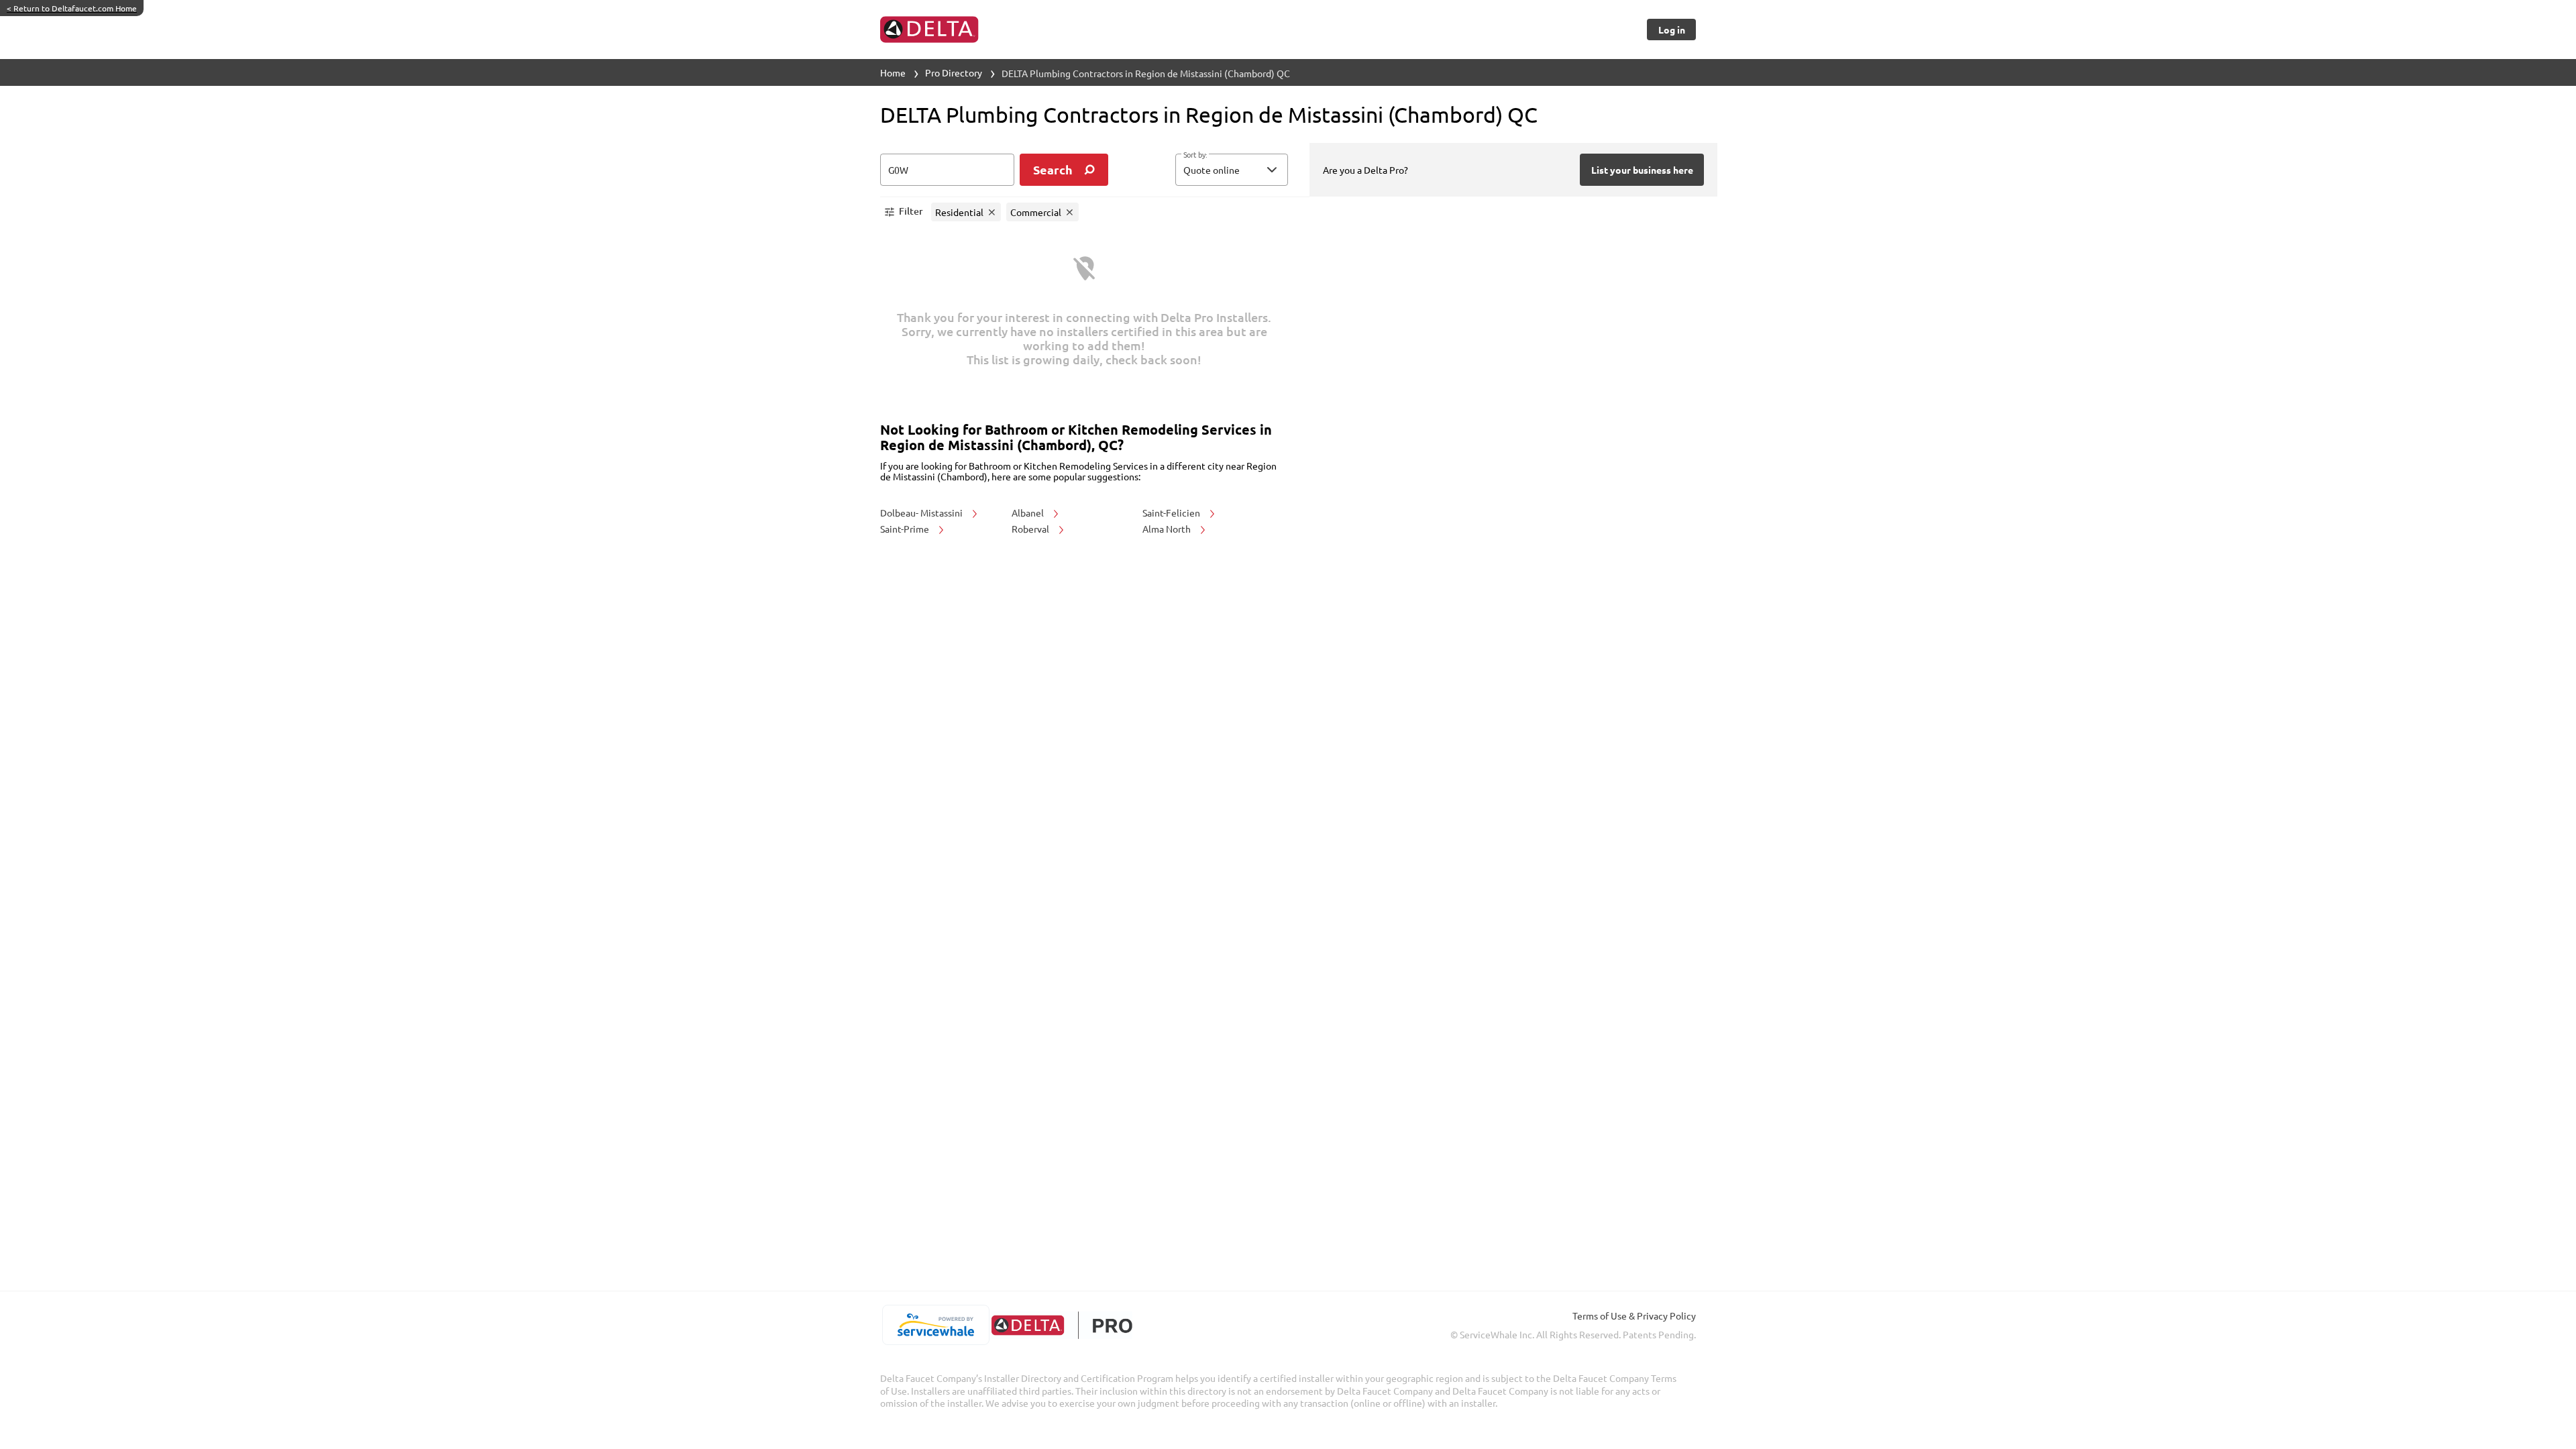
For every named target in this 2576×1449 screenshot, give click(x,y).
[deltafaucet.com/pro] (1062, 1325)
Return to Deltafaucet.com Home (72, 8)
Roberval (1031, 529)
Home (893, 72)
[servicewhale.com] (935, 1325)
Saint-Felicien (1172, 513)
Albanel (1029, 513)
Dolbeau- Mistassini (922, 513)
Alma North (1168, 529)
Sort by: (1195, 155)
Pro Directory (954, 72)
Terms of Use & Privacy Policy (1634, 1316)
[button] (1232, 170)
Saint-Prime (906, 529)
